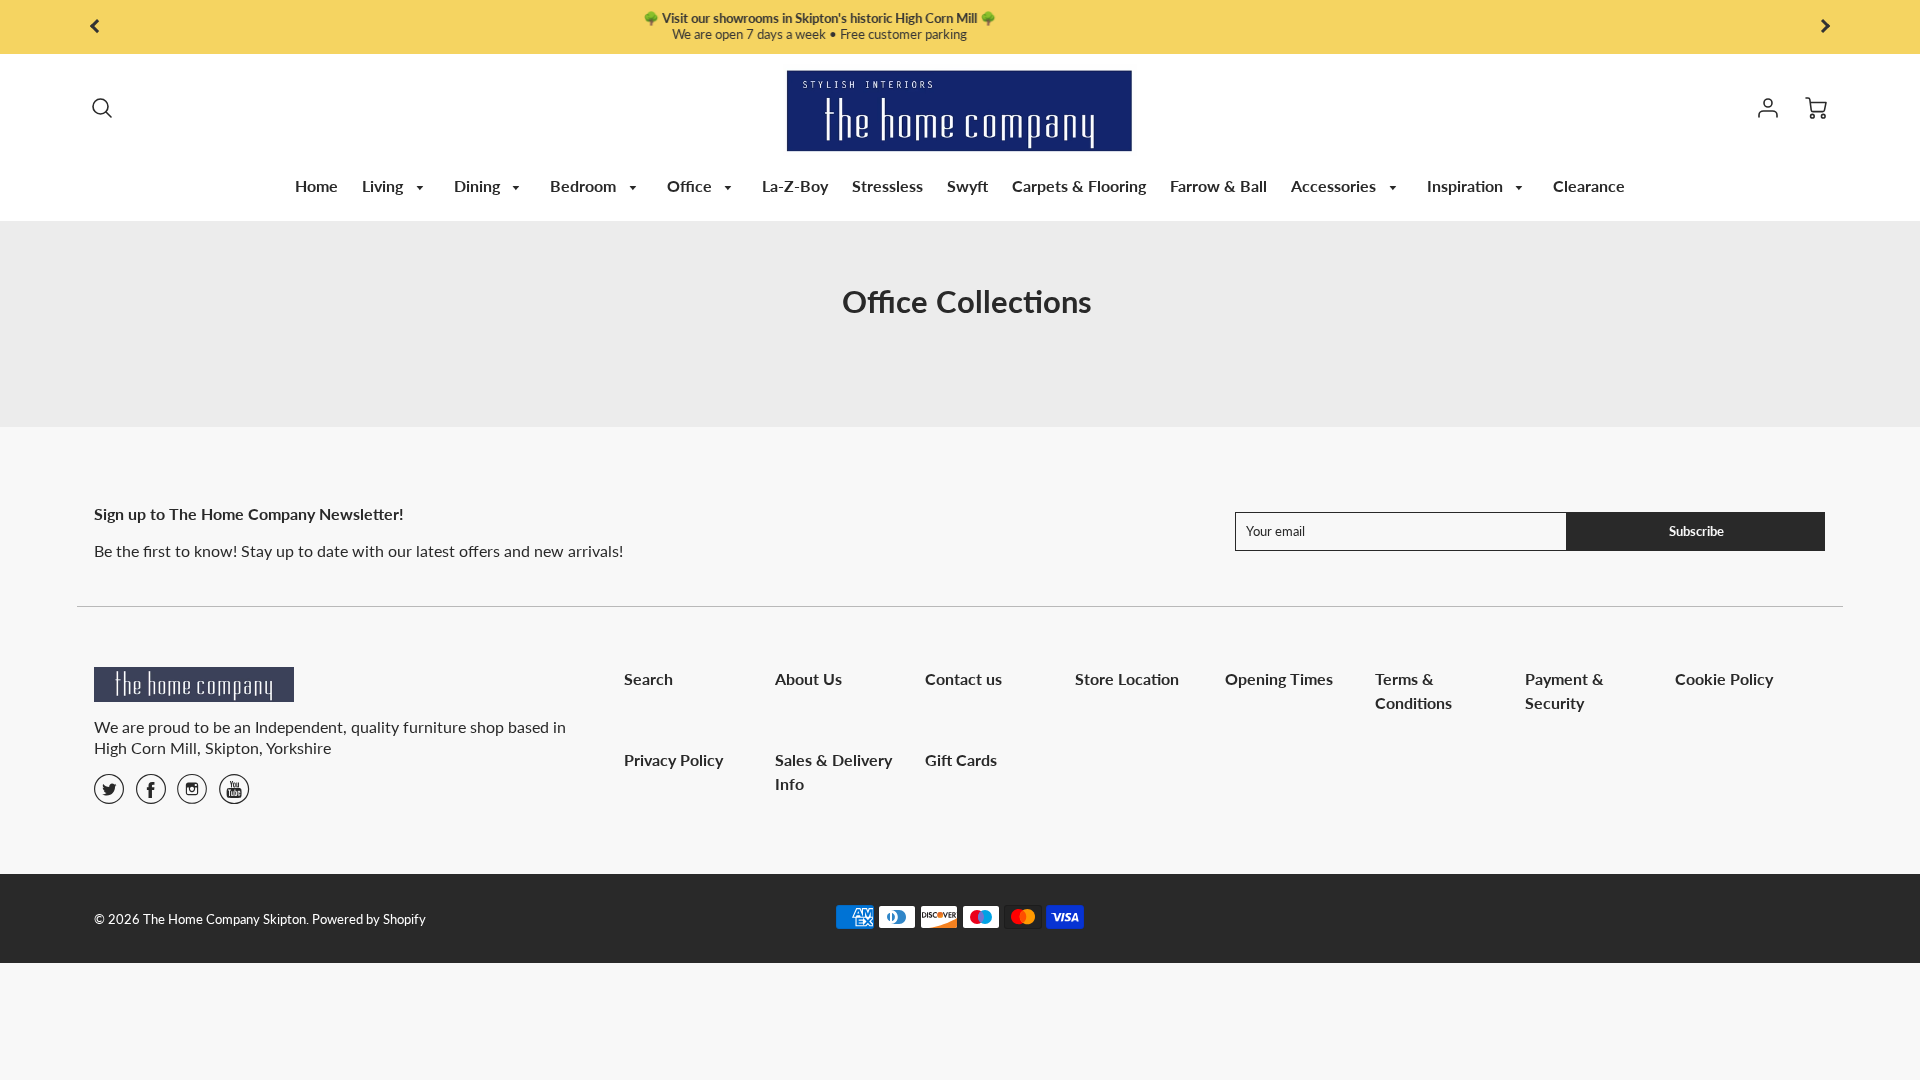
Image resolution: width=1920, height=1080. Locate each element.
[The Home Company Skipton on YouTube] (234, 795)
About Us (808, 678)
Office (691, 185)
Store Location (1127, 678)
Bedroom (585, 185)
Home (316, 185)
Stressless (887, 185)
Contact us (963, 678)
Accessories (1335, 185)
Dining (479, 185)
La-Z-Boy (795, 185)
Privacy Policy (673, 759)
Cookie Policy (1724, 678)
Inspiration (1467, 185)
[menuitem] (316, 186)
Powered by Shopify (369, 919)
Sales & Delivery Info (833, 771)
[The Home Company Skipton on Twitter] (109, 795)
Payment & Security (1564, 690)
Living (384, 185)
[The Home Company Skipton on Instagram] (192, 795)
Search (648, 678)
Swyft (967, 185)
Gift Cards (961, 759)
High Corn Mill (145, 747)
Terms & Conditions (1413, 690)
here (1347, 34)
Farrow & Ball (1218, 185)
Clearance (1589, 185)
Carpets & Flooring (1079, 185)
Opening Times (1279, 678)
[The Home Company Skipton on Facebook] (151, 795)
